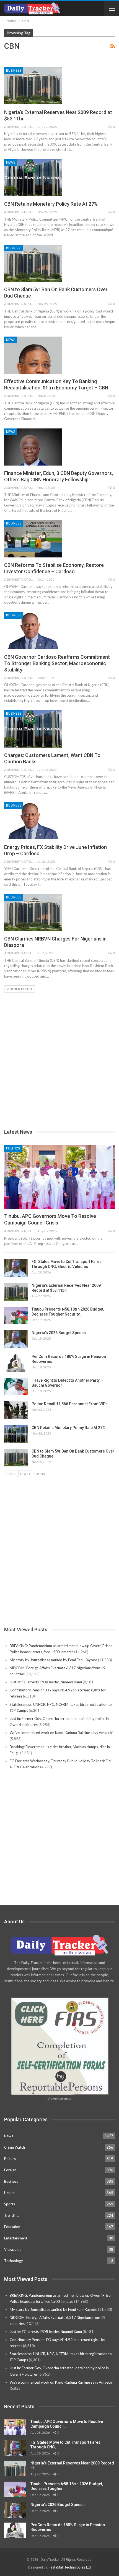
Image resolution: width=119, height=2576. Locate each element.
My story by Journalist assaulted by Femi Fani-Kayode (53, 1660)
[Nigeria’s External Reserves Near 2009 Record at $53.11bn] (33, 86)
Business (14, 71)
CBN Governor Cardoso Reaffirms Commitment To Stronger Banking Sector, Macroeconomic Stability (57, 663)
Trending (11, 2215)
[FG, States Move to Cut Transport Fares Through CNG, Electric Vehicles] (16, 1268)
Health (9, 2193)
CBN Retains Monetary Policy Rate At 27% (51, 204)
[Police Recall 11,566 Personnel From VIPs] (16, 1410)
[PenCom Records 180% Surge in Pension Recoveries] (16, 1363)
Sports (10, 2204)
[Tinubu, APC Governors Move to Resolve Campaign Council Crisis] (59, 1177)
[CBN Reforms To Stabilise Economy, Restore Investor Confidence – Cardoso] (33, 539)
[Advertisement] (59, 1052)
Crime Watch (15, 2147)
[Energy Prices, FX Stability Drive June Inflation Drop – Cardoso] (33, 821)
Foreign (10, 2170)
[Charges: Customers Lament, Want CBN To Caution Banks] (33, 729)
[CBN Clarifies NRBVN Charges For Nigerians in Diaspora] (33, 913)
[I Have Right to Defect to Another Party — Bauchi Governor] (16, 1387)
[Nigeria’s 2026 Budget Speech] (16, 1339)
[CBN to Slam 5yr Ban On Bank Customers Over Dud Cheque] (33, 263)
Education (12, 2227)
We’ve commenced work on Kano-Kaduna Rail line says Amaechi (61, 1733)
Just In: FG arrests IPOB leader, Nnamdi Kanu (46, 1682)
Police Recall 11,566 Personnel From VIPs (70, 1404)
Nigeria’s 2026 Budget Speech (59, 1333)
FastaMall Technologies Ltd (70, 2567)
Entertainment (16, 2238)
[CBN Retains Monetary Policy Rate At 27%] (33, 178)
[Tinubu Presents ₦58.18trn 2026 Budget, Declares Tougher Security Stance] (16, 1316)
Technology (14, 2261)
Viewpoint (12, 2249)
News (11, 162)
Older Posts (20, 989)
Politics (13, 1148)
